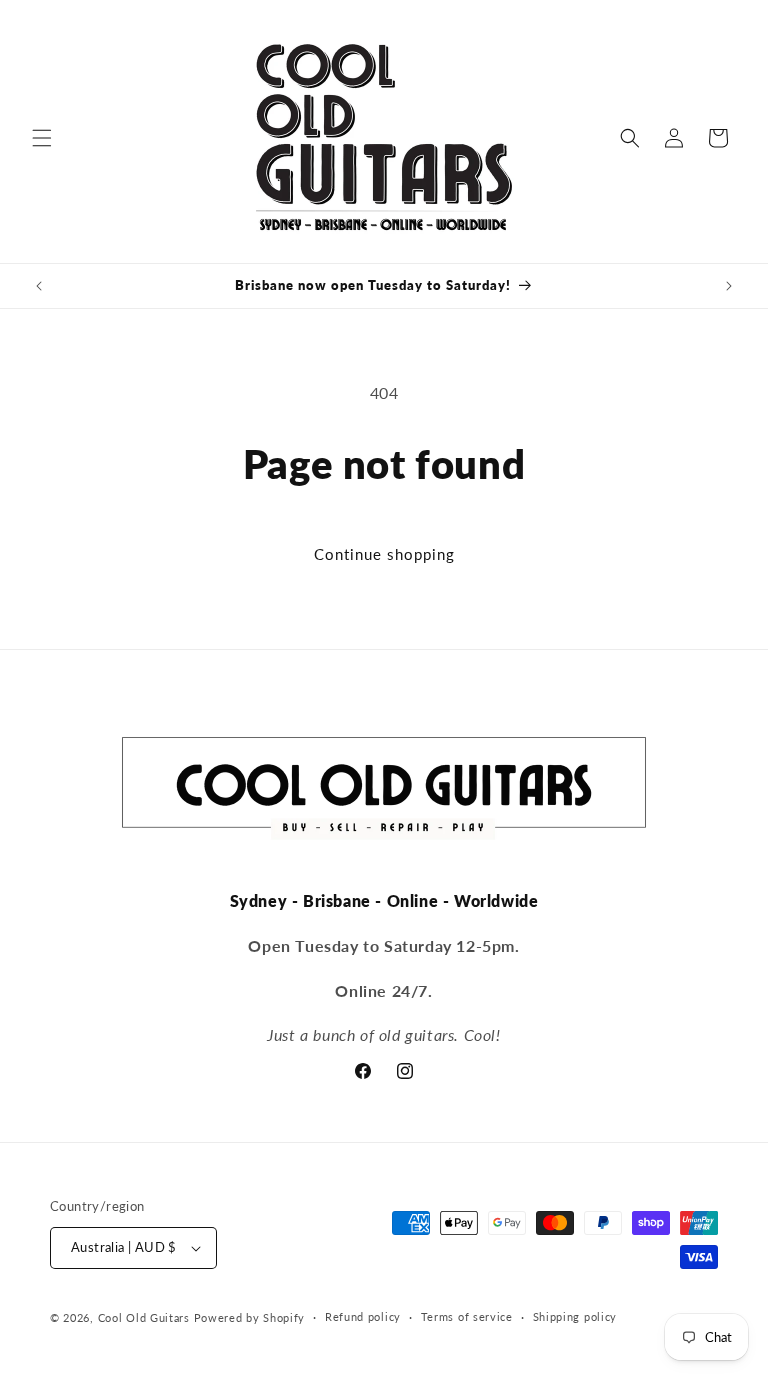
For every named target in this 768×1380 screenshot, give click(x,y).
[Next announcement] (729, 286)
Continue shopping (384, 554)
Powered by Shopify (250, 1317)
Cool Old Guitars (144, 1317)
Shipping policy (575, 1316)
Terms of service (467, 1316)
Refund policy (363, 1316)
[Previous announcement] (39, 286)
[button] (42, 138)
